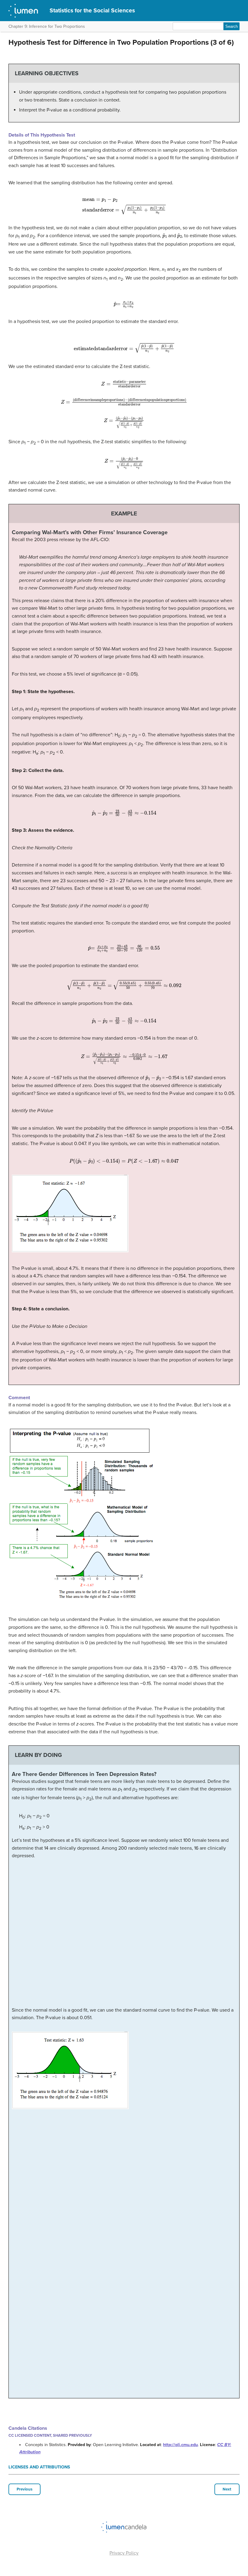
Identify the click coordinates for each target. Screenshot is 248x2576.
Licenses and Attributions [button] (39, 2467)
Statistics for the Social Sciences (92, 10)
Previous (24, 2489)
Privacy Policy (124, 2553)
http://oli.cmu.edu (180, 2445)
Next (227, 2489)
